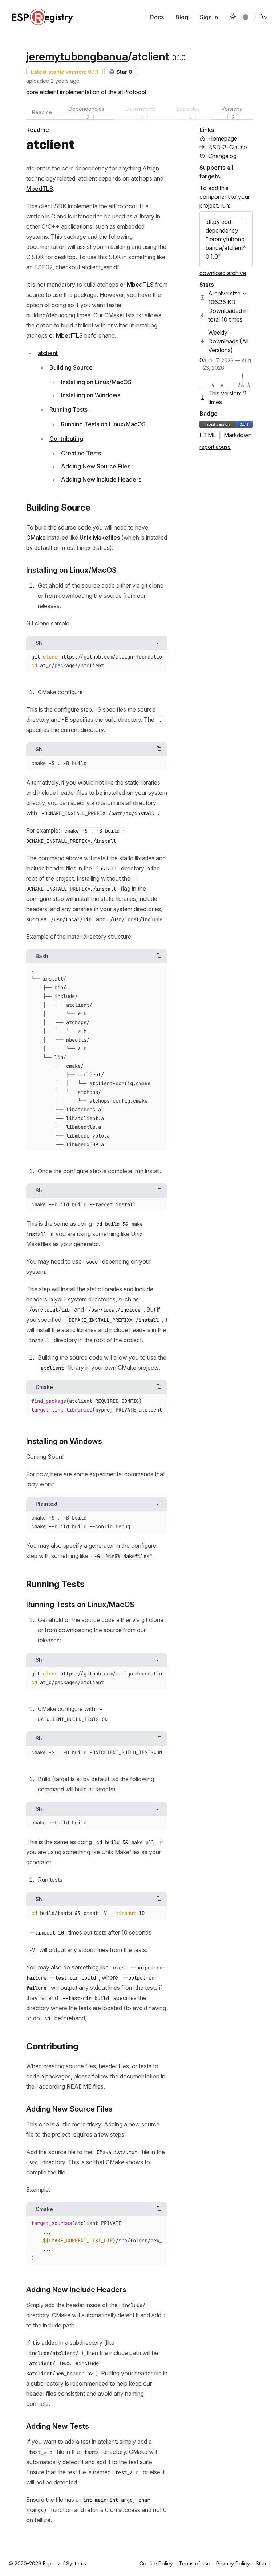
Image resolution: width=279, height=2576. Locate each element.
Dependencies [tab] (86, 113)
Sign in (209, 17)
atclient (48, 353)
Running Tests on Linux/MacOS (103, 424)
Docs (157, 17)
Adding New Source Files (96, 466)
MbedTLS (40, 189)
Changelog (222, 156)
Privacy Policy (233, 2563)
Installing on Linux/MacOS (96, 382)
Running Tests (68, 410)
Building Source (71, 367)
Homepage (223, 138)
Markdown (238, 435)
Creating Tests (81, 453)
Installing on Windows (91, 395)
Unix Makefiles (100, 538)
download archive (223, 273)
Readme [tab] (42, 112)
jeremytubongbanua (77, 56)
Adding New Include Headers (101, 479)
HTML (208, 435)
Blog (182, 17)
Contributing (66, 439)
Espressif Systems (64, 2563)
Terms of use (195, 2563)
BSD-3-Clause (228, 147)
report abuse (215, 447)
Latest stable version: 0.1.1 (64, 72)
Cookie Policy (156, 2563)
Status (263, 2563)
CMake (36, 538)
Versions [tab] (232, 113)
